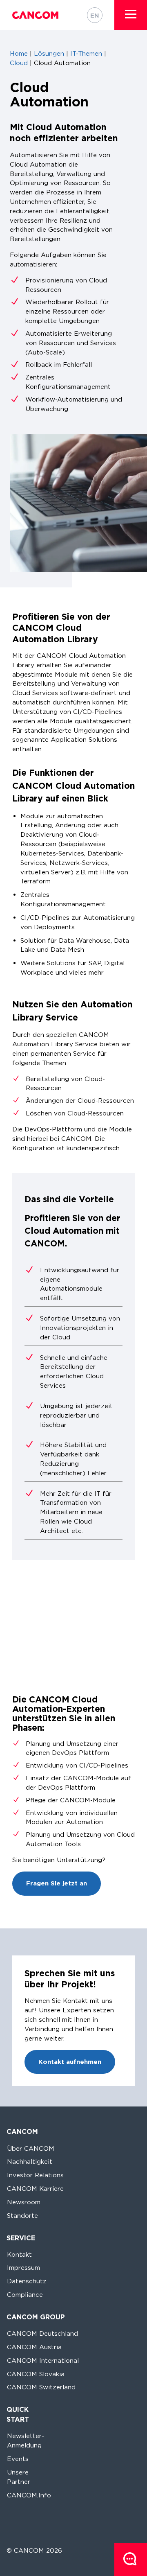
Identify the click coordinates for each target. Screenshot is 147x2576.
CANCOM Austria (34, 2347)
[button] (131, 14)
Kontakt (19, 2254)
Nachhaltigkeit (30, 2162)
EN (95, 15)
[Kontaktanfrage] (131, 2560)
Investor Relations (35, 2175)
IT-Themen (86, 53)
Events (18, 2459)
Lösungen (49, 53)
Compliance (25, 2295)
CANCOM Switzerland (41, 2387)
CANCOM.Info (29, 2495)
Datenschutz (27, 2281)
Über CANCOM (31, 2148)
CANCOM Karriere (35, 2189)
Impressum (23, 2268)
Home (19, 53)
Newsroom (24, 2202)
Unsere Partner (19, 2477)
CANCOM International (43, 2360)
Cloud (19, 63)
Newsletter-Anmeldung (26, 2441)
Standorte (22, 2216)
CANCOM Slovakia (36, 2374)
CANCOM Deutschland (42, 2333)
